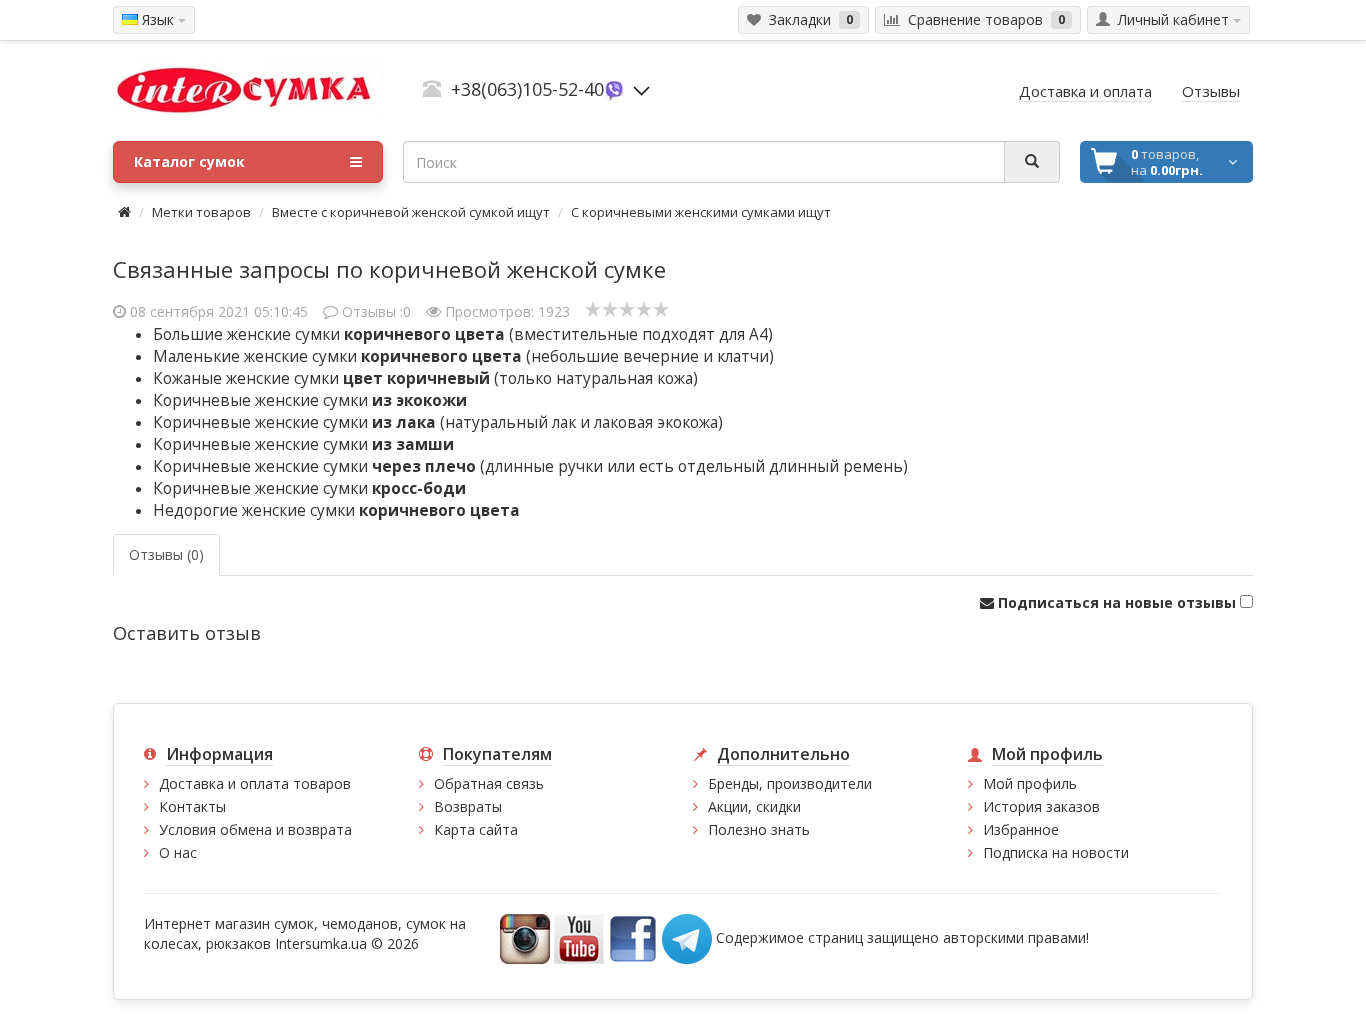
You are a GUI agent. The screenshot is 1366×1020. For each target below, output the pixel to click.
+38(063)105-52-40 (527, 89)
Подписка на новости (1056, 852)
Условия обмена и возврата (255, 829)
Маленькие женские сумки (337, 356)
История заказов (1041, 806)
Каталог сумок (189, 161)
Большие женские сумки (329, 334)
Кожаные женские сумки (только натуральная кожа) (425, 378)
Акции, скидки (754, 806)
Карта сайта (476, 829)
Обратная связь (489, 783)
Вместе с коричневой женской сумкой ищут (411, 212)
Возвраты (468, 806)
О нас (178, 852)
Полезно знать (759, 829)
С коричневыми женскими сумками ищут (701, 212)
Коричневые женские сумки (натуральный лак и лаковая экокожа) (438, 422)
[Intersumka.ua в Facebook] (633, 937)
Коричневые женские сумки (310, 400)
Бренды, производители (790, 783)
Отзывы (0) (166, 554)
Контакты (192, 806)
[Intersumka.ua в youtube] (579, 937)
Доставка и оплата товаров (255, 783)
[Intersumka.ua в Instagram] (525, 937)
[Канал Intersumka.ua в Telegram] (687, 937)
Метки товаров (201, 212)
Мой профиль (1030, 783)
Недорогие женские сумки (336, 510)
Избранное (1021, 829)
